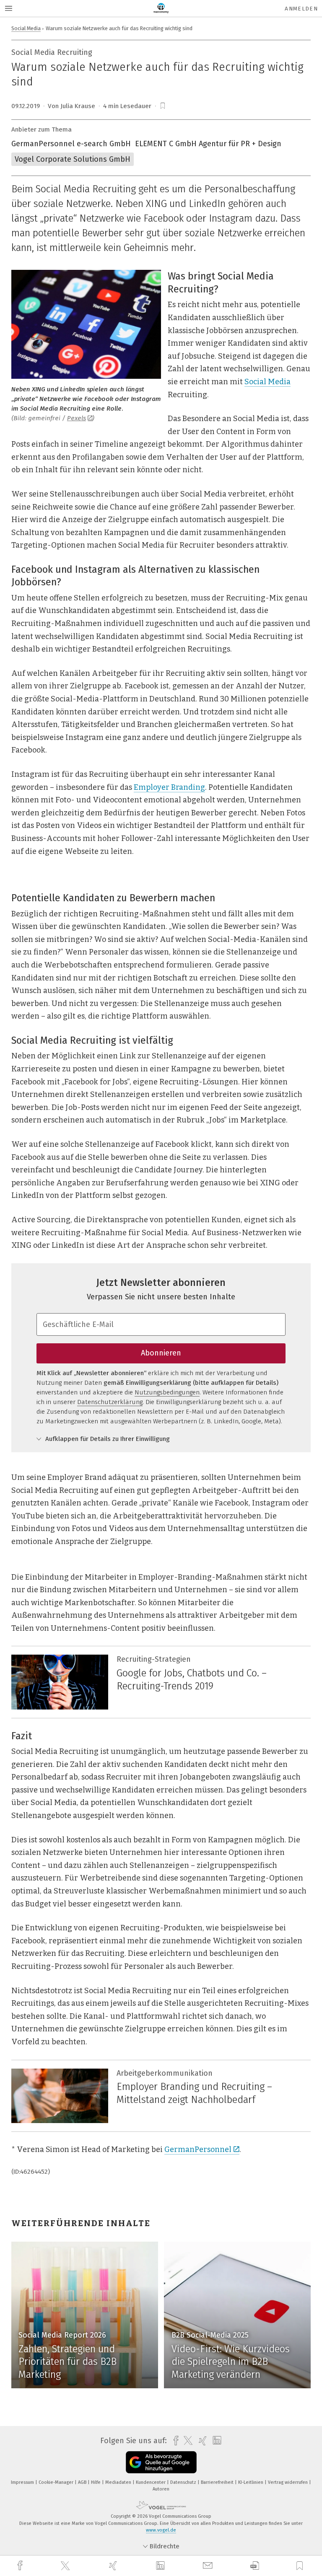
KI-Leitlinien (251, 2482)
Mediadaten (119, 2482)
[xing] (114, 2566)
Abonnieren (161, 1353)
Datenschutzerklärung (110, 1402)
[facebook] (21, 2566)
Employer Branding (169, 787)
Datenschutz (184, 2482)
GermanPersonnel (198, 2149)
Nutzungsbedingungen (167, 1392)
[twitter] (66, 2566)
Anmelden (301, 9)
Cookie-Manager (57, 2482)
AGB (83, 2482)
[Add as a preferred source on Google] (161, 2462)
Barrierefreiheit (218, 2482)
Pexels (77, 418)
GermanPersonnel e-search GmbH (71, 144)
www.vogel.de (161, 2530)
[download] (255, 2566)
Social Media (26, 28)
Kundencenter (151, 2482)
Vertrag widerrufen (288, 2482)
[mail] (209, 2566)
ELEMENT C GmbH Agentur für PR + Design (208, 144)
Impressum (23, 2482)
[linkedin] (161, 2566)
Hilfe (96, 2482)
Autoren (161, 2489)
